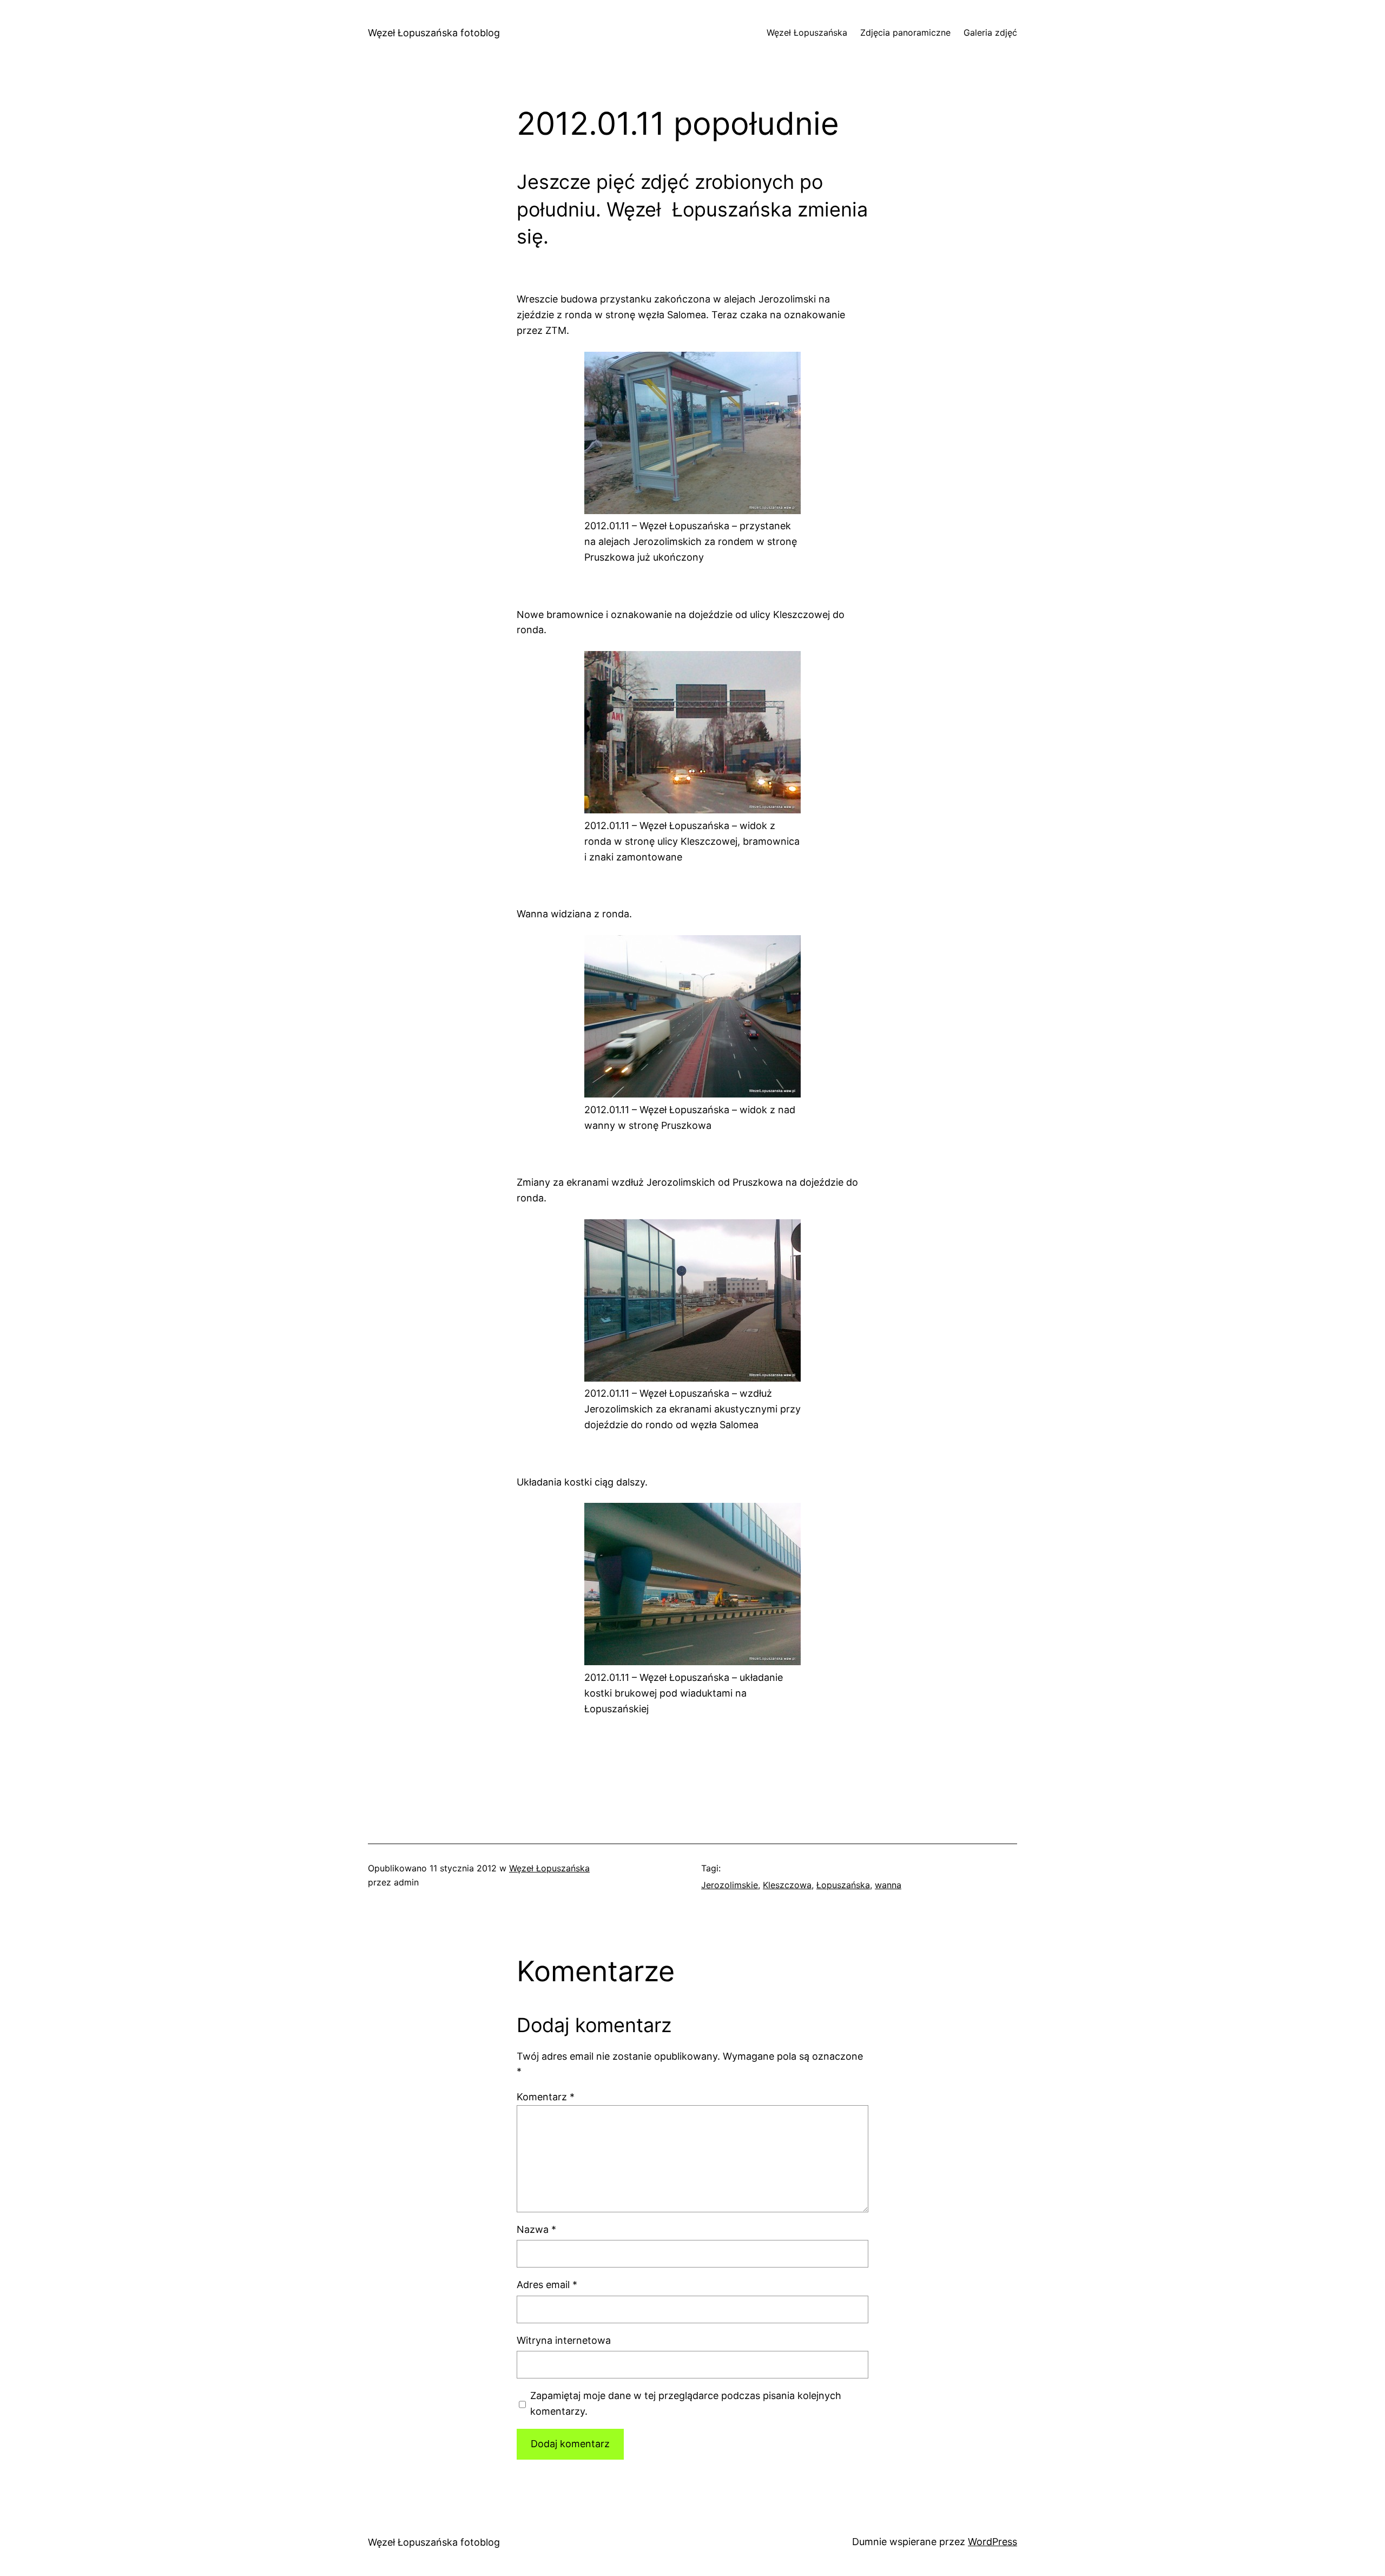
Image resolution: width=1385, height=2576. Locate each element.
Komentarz (546, 2097)
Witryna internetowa (564, 2340)
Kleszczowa (787, 1885)
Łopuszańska (843, 1885)
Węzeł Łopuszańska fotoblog (434, 33)
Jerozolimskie (730, 1885)
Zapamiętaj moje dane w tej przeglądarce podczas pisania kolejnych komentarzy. (686, 2403)
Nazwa (536, 2229)
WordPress (992, 2542)
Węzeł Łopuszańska (549, 1868)
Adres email (547, 2285)
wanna (888, 1885)
